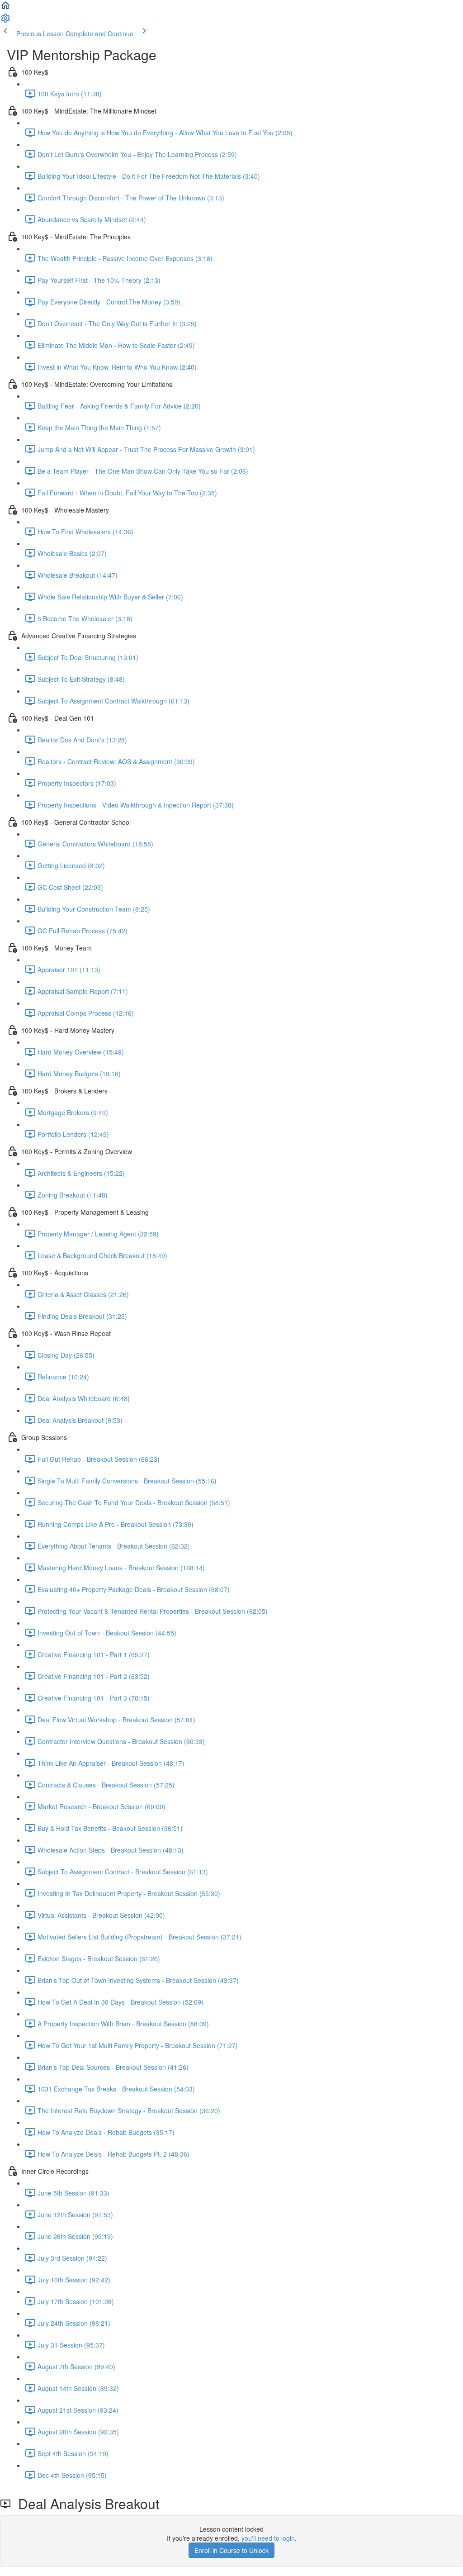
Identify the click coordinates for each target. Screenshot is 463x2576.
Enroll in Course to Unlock (231, 2550)
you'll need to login (268, 2538)
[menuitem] (5, 21)
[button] (5, 8)
